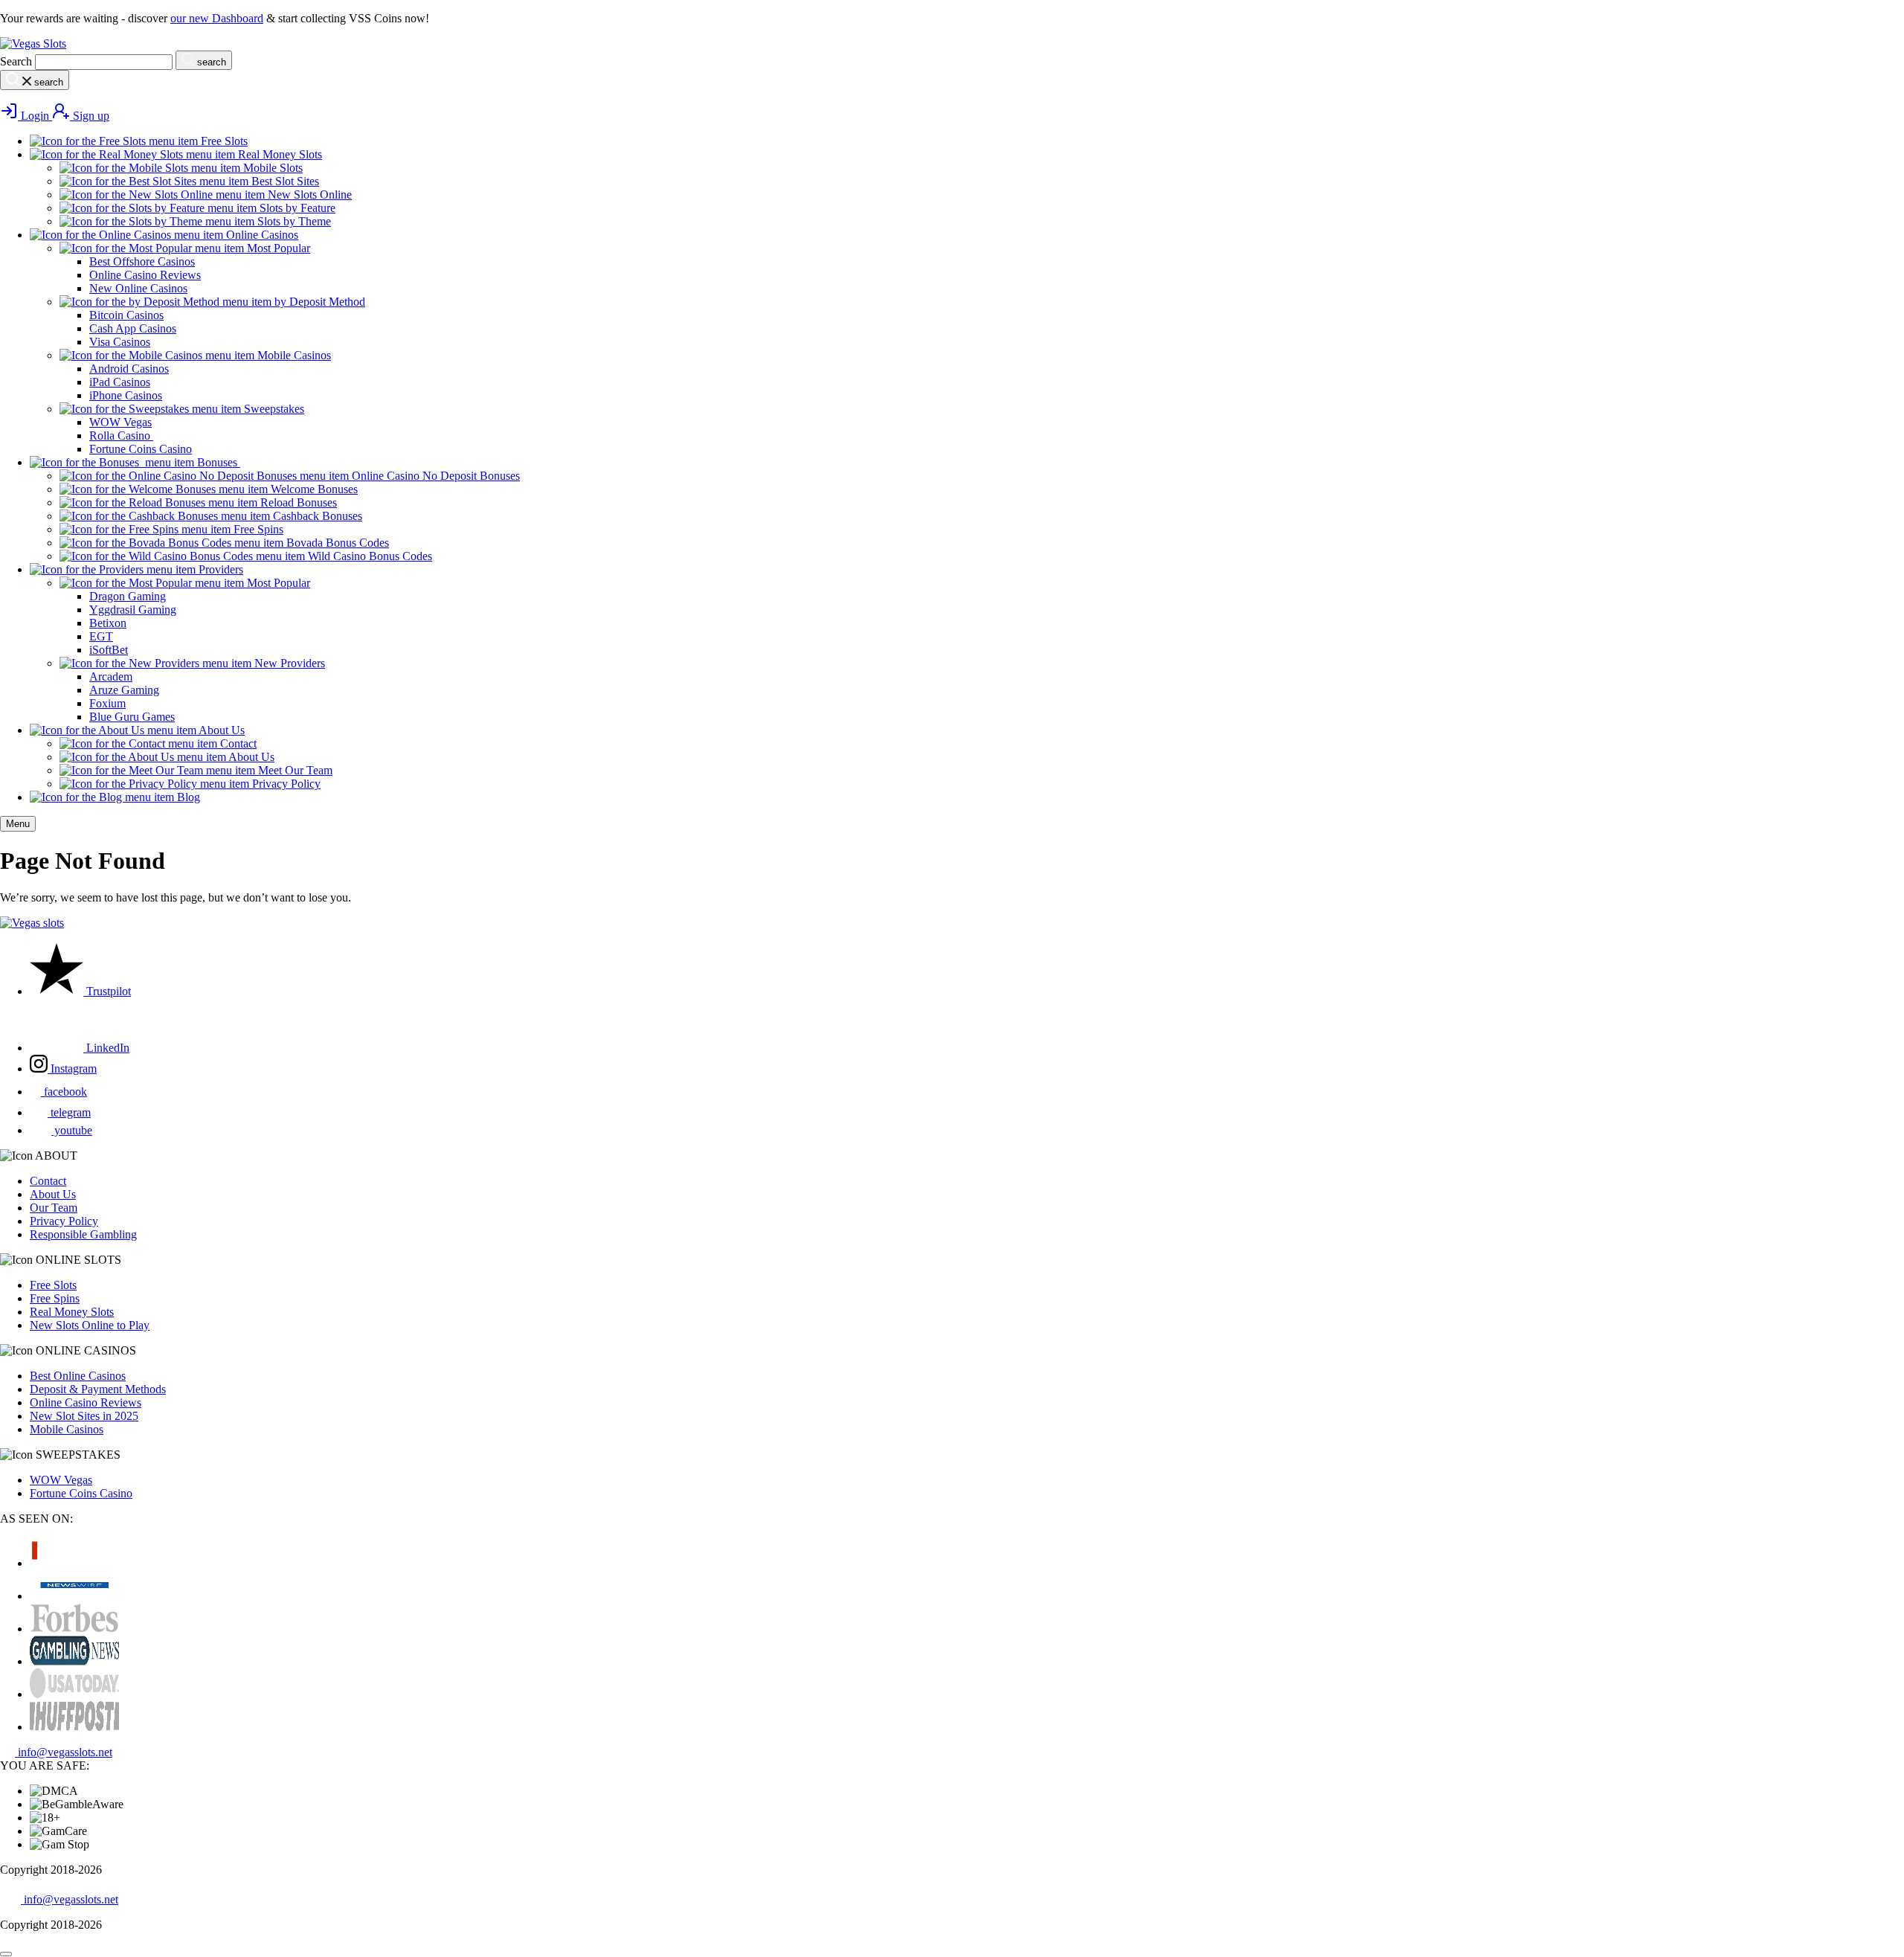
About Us (53, 1194)
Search (16, 61)
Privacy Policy (64, 1221)
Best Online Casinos (78, 1376)
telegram (69, 1112)
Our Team (54, 1208)
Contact (48, 1181)
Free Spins (55, 1298)
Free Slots (53, 1285)
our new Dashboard (217, 18)
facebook (64, 1092)
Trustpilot (107, 991)
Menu (18, 824)
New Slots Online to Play (90, 1325)
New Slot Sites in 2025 (84, 1416)
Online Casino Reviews (86, 1402)
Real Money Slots (72, 1312)
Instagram (72, 1069)
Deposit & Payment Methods (98, 1389)
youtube (72, 1130)
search (210, 62)
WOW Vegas (61, 1480)
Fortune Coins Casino (81, 1493)
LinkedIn (106, 1048)
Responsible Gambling (83, 1234)
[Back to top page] (6, 1954)
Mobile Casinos (67, 1429)
